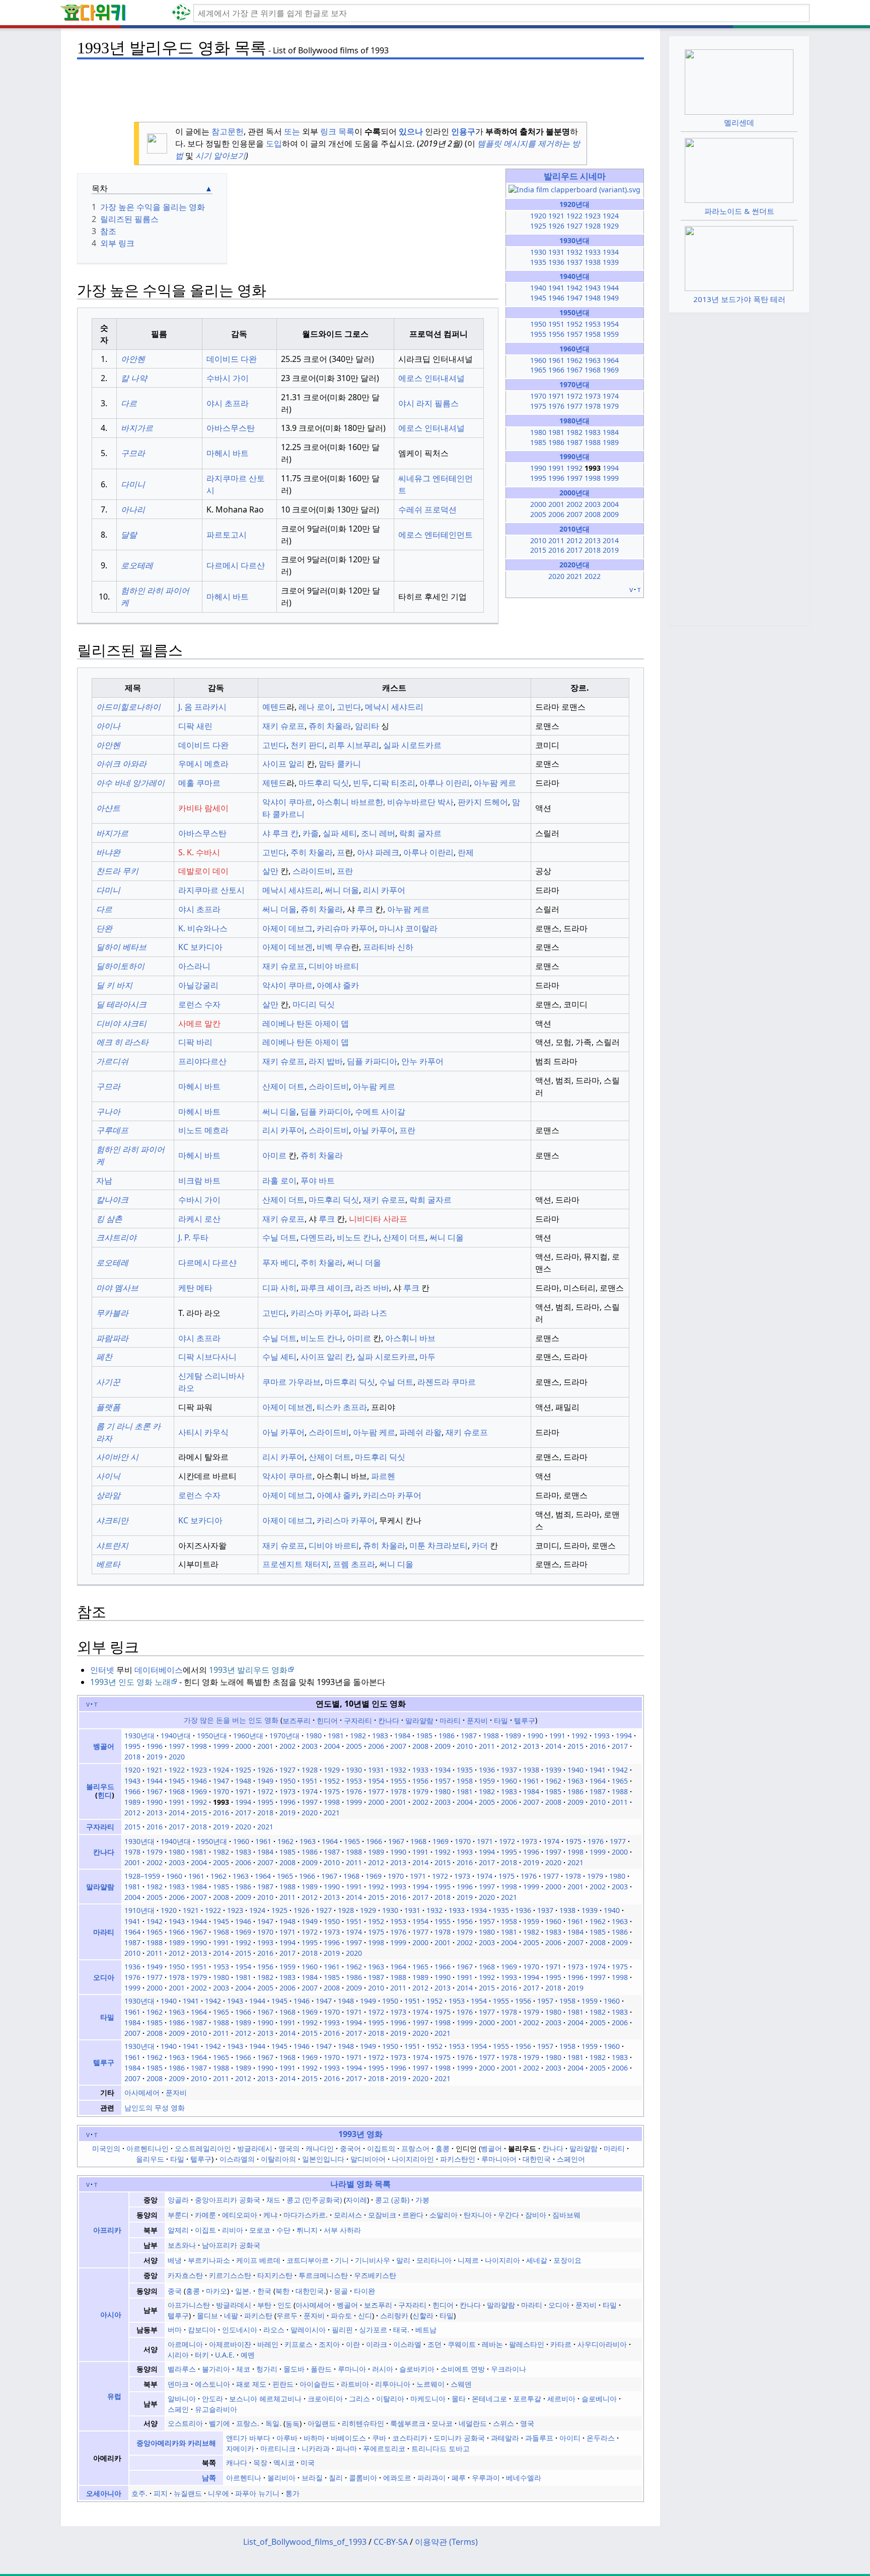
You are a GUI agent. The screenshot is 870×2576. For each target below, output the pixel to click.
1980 (538, 432)
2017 (574, 550)
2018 (593, 550)
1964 (611, 360)
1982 (574, 432)
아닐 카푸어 (374, 1130)
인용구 (463, 131)
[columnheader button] (104, 334)
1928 (593, 226)
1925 (538, 226)
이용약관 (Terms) (446, 2542)
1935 (538, 262)
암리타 (367, 726)
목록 (346, 131)
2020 (556, 576)
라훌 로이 (279, 1181)
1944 (611, 288)
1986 (556, 442)
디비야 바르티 (334, 966)
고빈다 (349, 707)
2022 (593, 576)
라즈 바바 (372, 1288)
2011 (556, 540)
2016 (556, 550)
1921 (556, 216)
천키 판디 (308, 745)
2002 (574, 504)
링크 (328, 131)
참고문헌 (228, 131)
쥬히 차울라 (330, 726)
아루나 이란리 (445, 783)
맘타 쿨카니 (340, 764)
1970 (538, 396)
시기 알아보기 (221, 156)
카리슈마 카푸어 (346, 928)
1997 (574, 478)
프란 (345, 871)
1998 (593, 478)
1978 (593, 406)
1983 (593, 432)
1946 (556, 298)
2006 (556, 514)
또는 (292, 131)
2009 (611, 514)
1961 (556, 360)
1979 (611, 406)
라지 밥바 (326, 1061)
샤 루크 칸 (280, 833)
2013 (593, 540)
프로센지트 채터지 (296, 1564)
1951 (556, 324)
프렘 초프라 (354, 1564)
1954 (611, 324)
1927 (574, 226)
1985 (538, 442)
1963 (593, 360)
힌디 (105, 1795)
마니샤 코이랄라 (408, 928)
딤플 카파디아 (372, 1061)
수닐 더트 (279, 1237)
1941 (556, 288)
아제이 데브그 (287, 928)
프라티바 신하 (388, 947)
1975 (538, 406)
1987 (574, 442)
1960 (538, 360)
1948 (593, 298)
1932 (574, 252)
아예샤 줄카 (338, 985)
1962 (574, 360)
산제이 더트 (283, 1086)
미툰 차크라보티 (439, 1545)
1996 (556, 478)
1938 (593, 262)
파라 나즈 (370, 1313)
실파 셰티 (340, 833)
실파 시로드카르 (412, 745)
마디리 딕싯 (314, 1004)
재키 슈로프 (283, 726)
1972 (574, 396)
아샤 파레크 (378, 852)
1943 (593, 288)
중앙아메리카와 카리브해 (176, 2443)
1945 (538, 298)
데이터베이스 (159, 1670)
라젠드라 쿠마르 (447, 1382)
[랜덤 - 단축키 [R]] (183, 13)
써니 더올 (342, 890)
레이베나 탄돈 (287, 1023)
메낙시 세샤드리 (394, 707)
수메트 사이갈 (380, 1112)
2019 (611, 550)
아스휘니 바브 (410, 1338)
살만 (270, 871)
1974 (611, 396)
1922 (574, 216)
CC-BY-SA (391, 2542)
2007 (574, 514)
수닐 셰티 (279, 1357)
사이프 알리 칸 (327, 1357)
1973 (593, 396)
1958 (593, 334)
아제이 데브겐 (287, 947)
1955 (538, 334)
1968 (593, 370)
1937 (574, 262)
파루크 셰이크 (326, 1288)
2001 (556, 504)
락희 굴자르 (420, 833)
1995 (538, 478)
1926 (556, 226)
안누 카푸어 (422, 1061)
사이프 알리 (283, 764)
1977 (574, 406)
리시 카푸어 (384, 890)
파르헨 (383, 1476)
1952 (574, 324)
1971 (556, 396)
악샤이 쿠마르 (287, 802)
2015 (538, 550)
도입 (274, 143)
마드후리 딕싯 (324, 783)
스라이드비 (313, 871)
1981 (556, 432)
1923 (593, 216)
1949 (611, 298)
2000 (538, 504)
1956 (556, 334)
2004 (611, 504)
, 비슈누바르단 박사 (418, 802)
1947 (574, 298)
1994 (611, 468)
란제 (466, 852)
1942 (574, 288)
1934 (611, 252)
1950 (538, 324)
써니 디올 (279, 1112)
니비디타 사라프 (378, 1219)
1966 (556, 370)
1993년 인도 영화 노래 (130, 1682)
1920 (538, 216)
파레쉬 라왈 (420, 1432)
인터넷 (102, 1670)
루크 (364, 909)
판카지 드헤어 (483, 802)
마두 (427, 1357)
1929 (611, 226)
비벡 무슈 (334, 947)
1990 (538, 468)
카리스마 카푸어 (320, 1313)
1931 (556, 252)
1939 (611, 262)
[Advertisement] (360, 86)
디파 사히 (279, 1288)
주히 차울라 (312, 852)
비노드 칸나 (358, 1237)
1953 (593, 324)
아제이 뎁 (332, 1023)
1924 (611, 216)
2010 (538, 540)
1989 (611, 442)
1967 (574, 370)
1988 (593, 442)
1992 (574, 468)
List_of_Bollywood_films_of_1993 (305, 2542)
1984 (611, 432)
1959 (611, 334)
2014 (611, 540)
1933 (593, 252)
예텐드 (274, 707)
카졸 (311, 833)
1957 (574, 334)
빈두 (361, 783)
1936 (556, 262)
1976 (556, 406)
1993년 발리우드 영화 (248, 1670)
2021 (574, 576)
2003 (593, 504)
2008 (593, 514)
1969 (611, 370)
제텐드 (274, 783)
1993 (602, 1736)
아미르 (274, 1155)
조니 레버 (378, 833)
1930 (538, 252)
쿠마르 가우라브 (292, 1382)
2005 (538, 514)
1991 (556, 468)
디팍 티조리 (394, 783)
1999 (611, 478)
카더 (480, 1545)
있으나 (411, 131)
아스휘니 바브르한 (350, 802)
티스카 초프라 (342, 1407)
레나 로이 (316, 707)
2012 (574, 540)
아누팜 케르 (495, 783)
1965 (538, 370)
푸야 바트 (318, 1181)
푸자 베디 (279, 1263)
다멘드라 (317, 1237)
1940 (538, 288)
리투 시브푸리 (354, 745)
